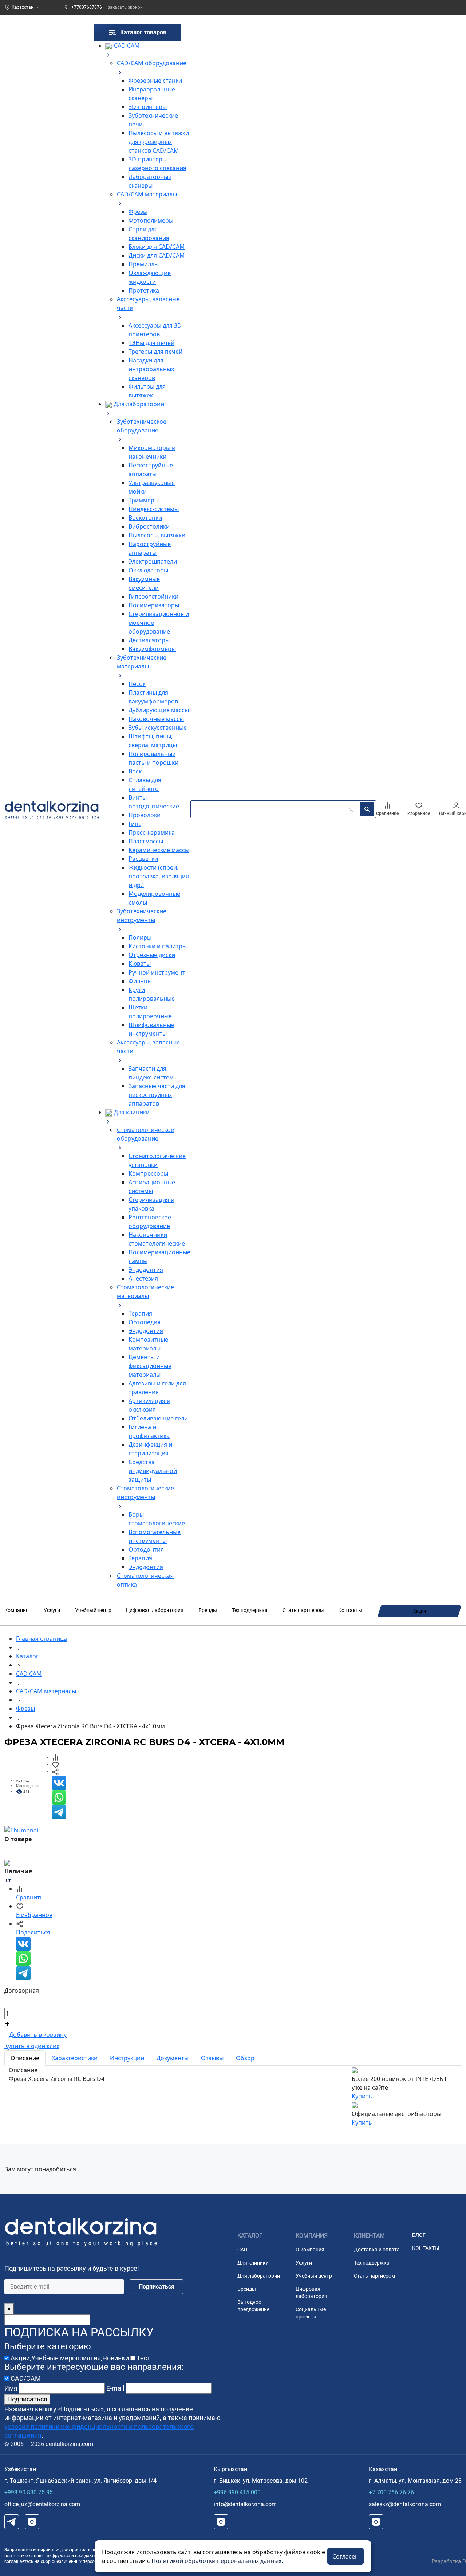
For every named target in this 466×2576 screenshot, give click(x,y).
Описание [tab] (25, 2058)
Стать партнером (303, 1610)
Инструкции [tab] (127, 2058)
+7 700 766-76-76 (391, 2492)
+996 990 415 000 (237, 2492)
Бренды (208, 1610)
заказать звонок (125, 7)
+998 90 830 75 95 (29, 2492)
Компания (17, 1610)
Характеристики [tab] (75, 2058)
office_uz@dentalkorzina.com (42, 2504)
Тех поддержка (250, 1610)
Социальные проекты (311, 2313)
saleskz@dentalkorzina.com (405, 2504)
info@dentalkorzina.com (245, 2504)
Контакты (350, 1610)
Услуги (52, 1610)
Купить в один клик (32, 2046)
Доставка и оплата (377, 2250)
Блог (419, 2235)
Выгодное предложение (253, 2306)
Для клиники (253, 2263)
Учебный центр (93, 1610)
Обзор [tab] (245, 2058)
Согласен (345, 2556)
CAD (242, 2250)
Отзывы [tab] (212, 2058)
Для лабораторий (259, 2276)
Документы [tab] (173, 2058)
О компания (310, 2250)
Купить (362, 2096)
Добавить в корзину (38, 2035)
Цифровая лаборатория (155, 1610)
